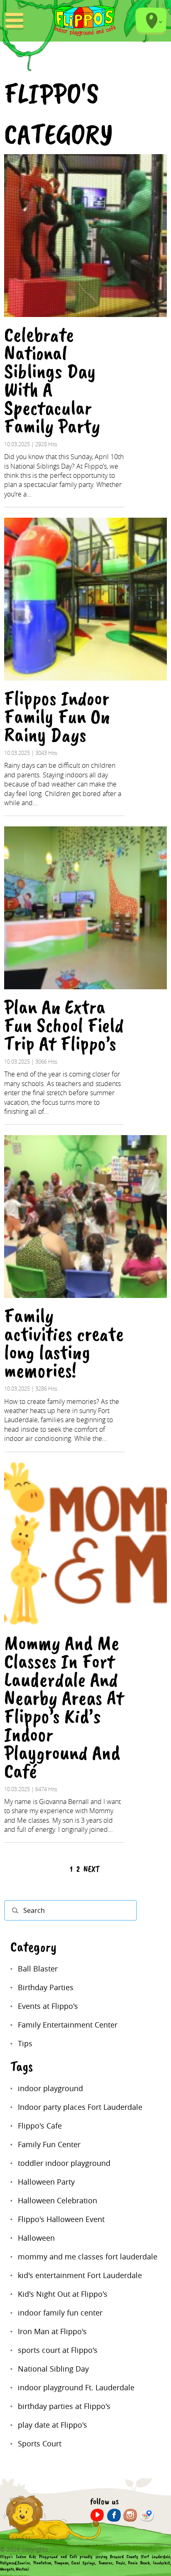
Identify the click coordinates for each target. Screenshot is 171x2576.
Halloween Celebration (57, 2200)
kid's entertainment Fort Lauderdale (80, 2275)
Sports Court (40, 2443)
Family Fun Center (49, 2144)
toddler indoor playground (64, 2163)
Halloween (36, 2238)
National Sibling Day (53, 2369)
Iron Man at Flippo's (52, 2331)
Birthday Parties (46, 1987)
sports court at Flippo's (58, 2350)
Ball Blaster (38, 1969)
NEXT (92, 1869)
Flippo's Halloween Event (61, 2219)
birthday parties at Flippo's (64, 2406)
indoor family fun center (60, 2313)
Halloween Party (46, 2182)
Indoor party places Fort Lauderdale (80, 2107)
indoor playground (50, 2088)
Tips (25, 2043)
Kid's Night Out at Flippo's (63, 2294)
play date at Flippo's (53, 2425)
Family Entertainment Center (68, 2025)
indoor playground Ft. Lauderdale (76, 2387)
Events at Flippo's (48, 2006)
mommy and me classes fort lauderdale (88, 2256)
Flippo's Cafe (40, 2126)
